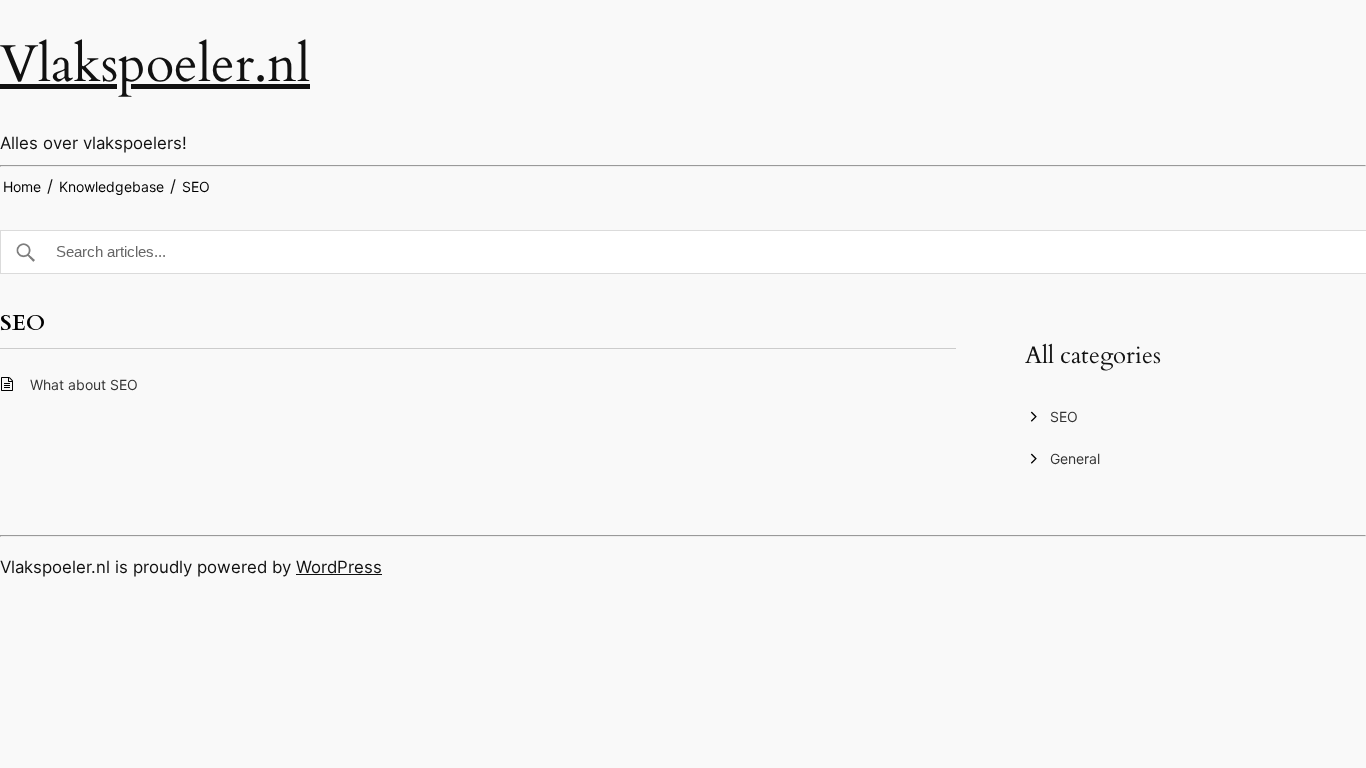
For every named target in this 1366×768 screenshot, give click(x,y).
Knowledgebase (111, 186)
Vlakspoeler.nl (155, 64)
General (1075, 458)
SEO (196, 186)
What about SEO (84, 384)
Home (22, 186)
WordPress (339, 567)
